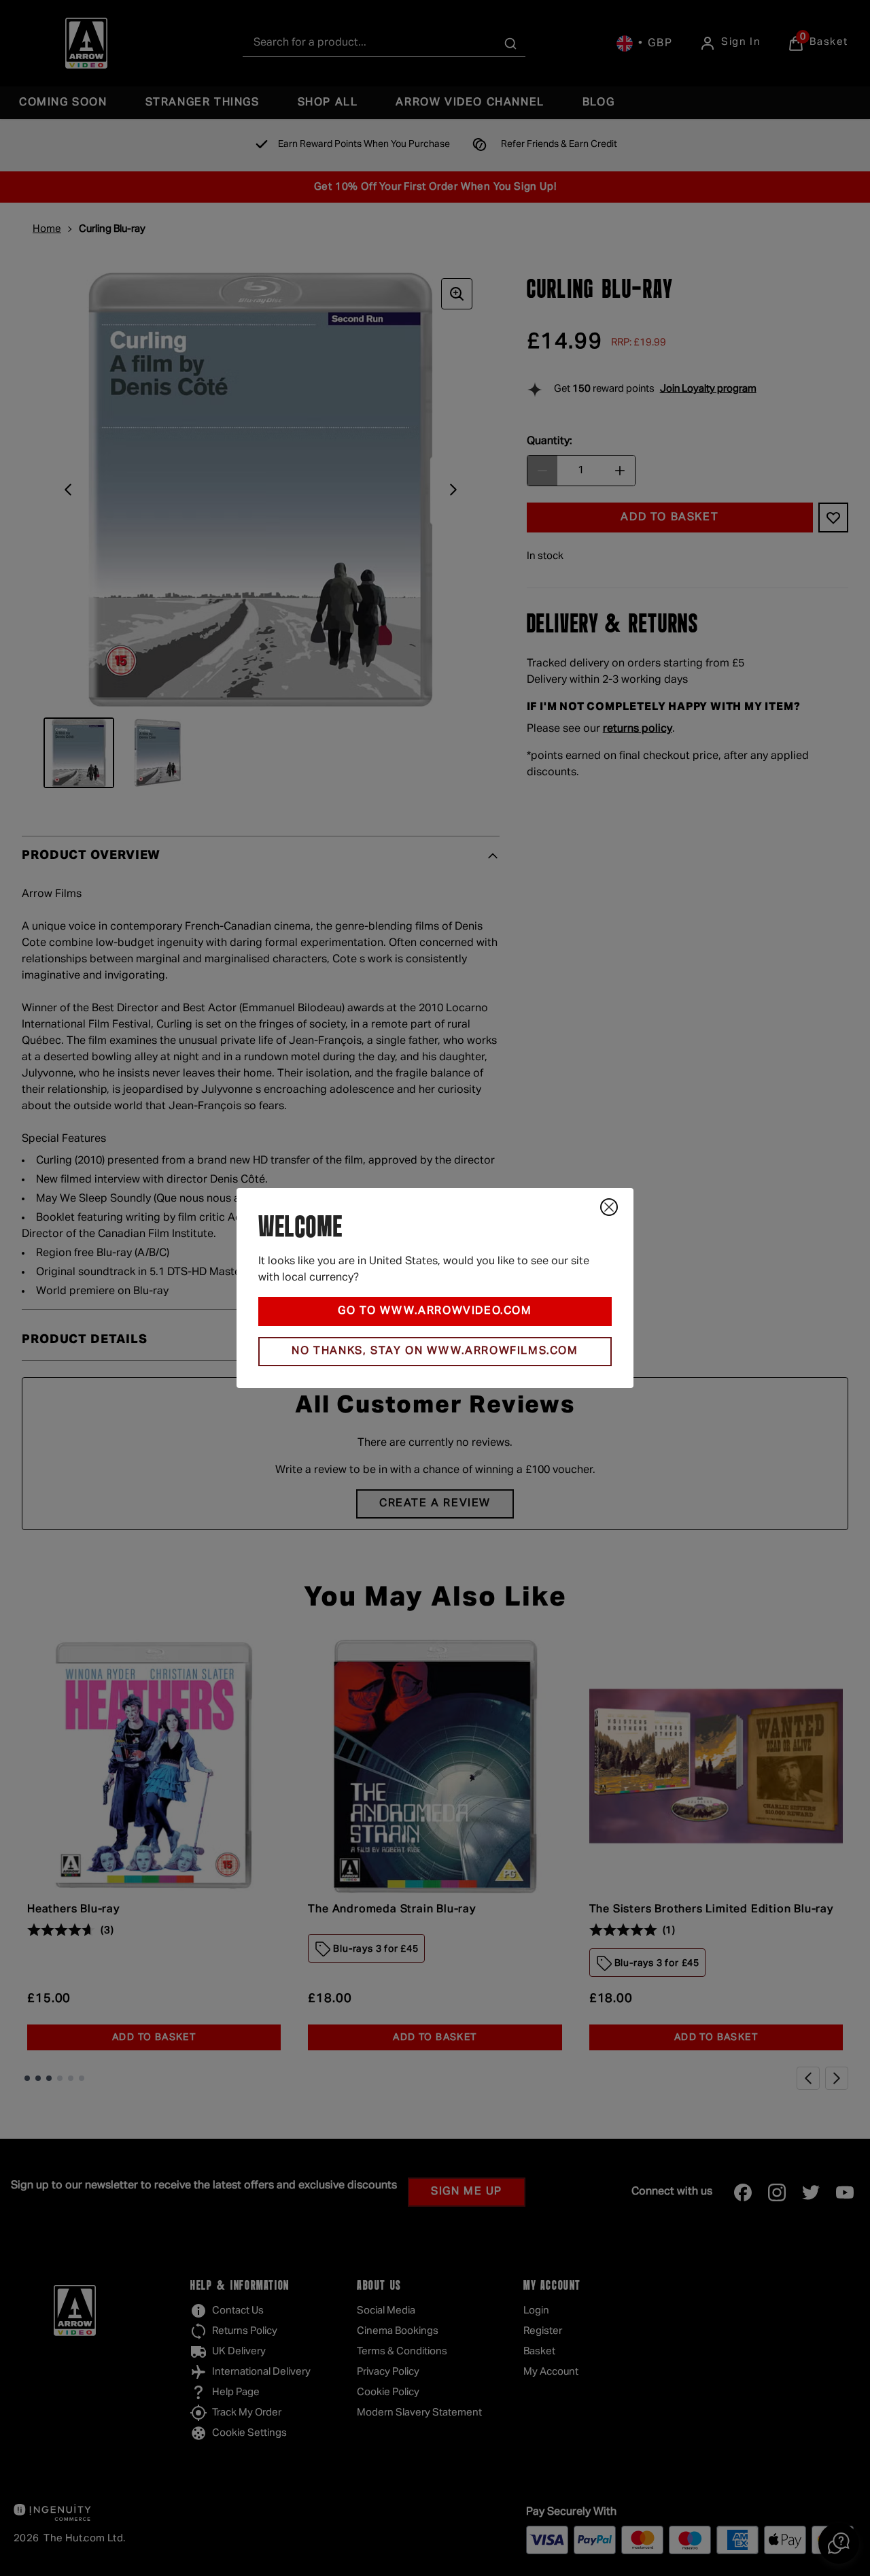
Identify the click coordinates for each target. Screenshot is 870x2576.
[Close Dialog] (609, 1207)
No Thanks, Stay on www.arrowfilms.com (435, 1351)
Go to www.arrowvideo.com (435, 1311)
